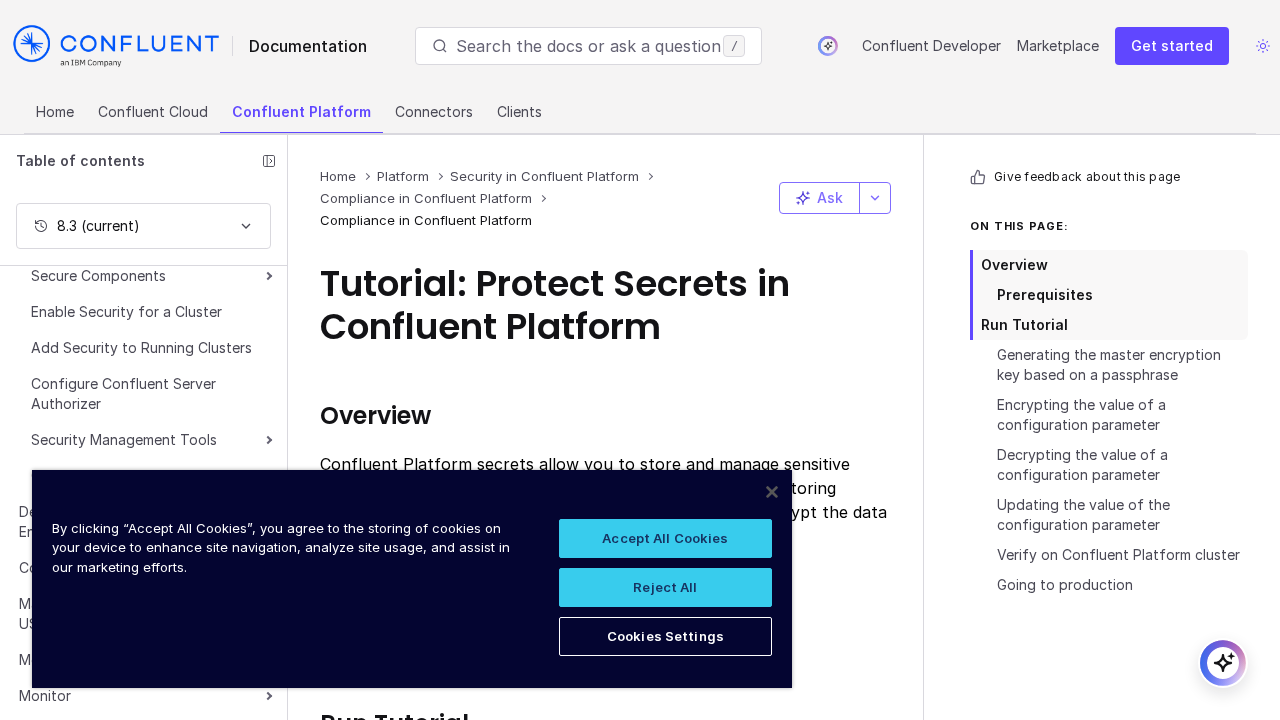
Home (55, 111)
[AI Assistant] (828, 46)
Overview (1014, 264)
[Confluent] (116, 46)
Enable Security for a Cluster (126, 311)
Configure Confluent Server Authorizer (123, 393)
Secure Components (98, 275)
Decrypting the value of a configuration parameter (1082, 464)
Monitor (45, 695)
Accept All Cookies (665, 538)
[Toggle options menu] (875, 198)
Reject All (665, 587)
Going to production (1065, 584)
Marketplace (1058, 45)
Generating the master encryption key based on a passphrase (1109, 364)
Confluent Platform (301, 111)
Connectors (434, 111)
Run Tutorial (1024, 324)
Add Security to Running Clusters (141, 347)
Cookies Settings (665, 636)
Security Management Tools (124, 439)
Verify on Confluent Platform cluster (1118, 554)
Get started (1172, 45)
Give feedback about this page (1087, 176)
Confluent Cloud (153, 111)
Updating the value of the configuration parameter (1083, 514)
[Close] (772, 492)
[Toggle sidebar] (269, 161)
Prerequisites (1045, 294)
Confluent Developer (931, 45)
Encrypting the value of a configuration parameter (1081, 414)
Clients (519, 111)
